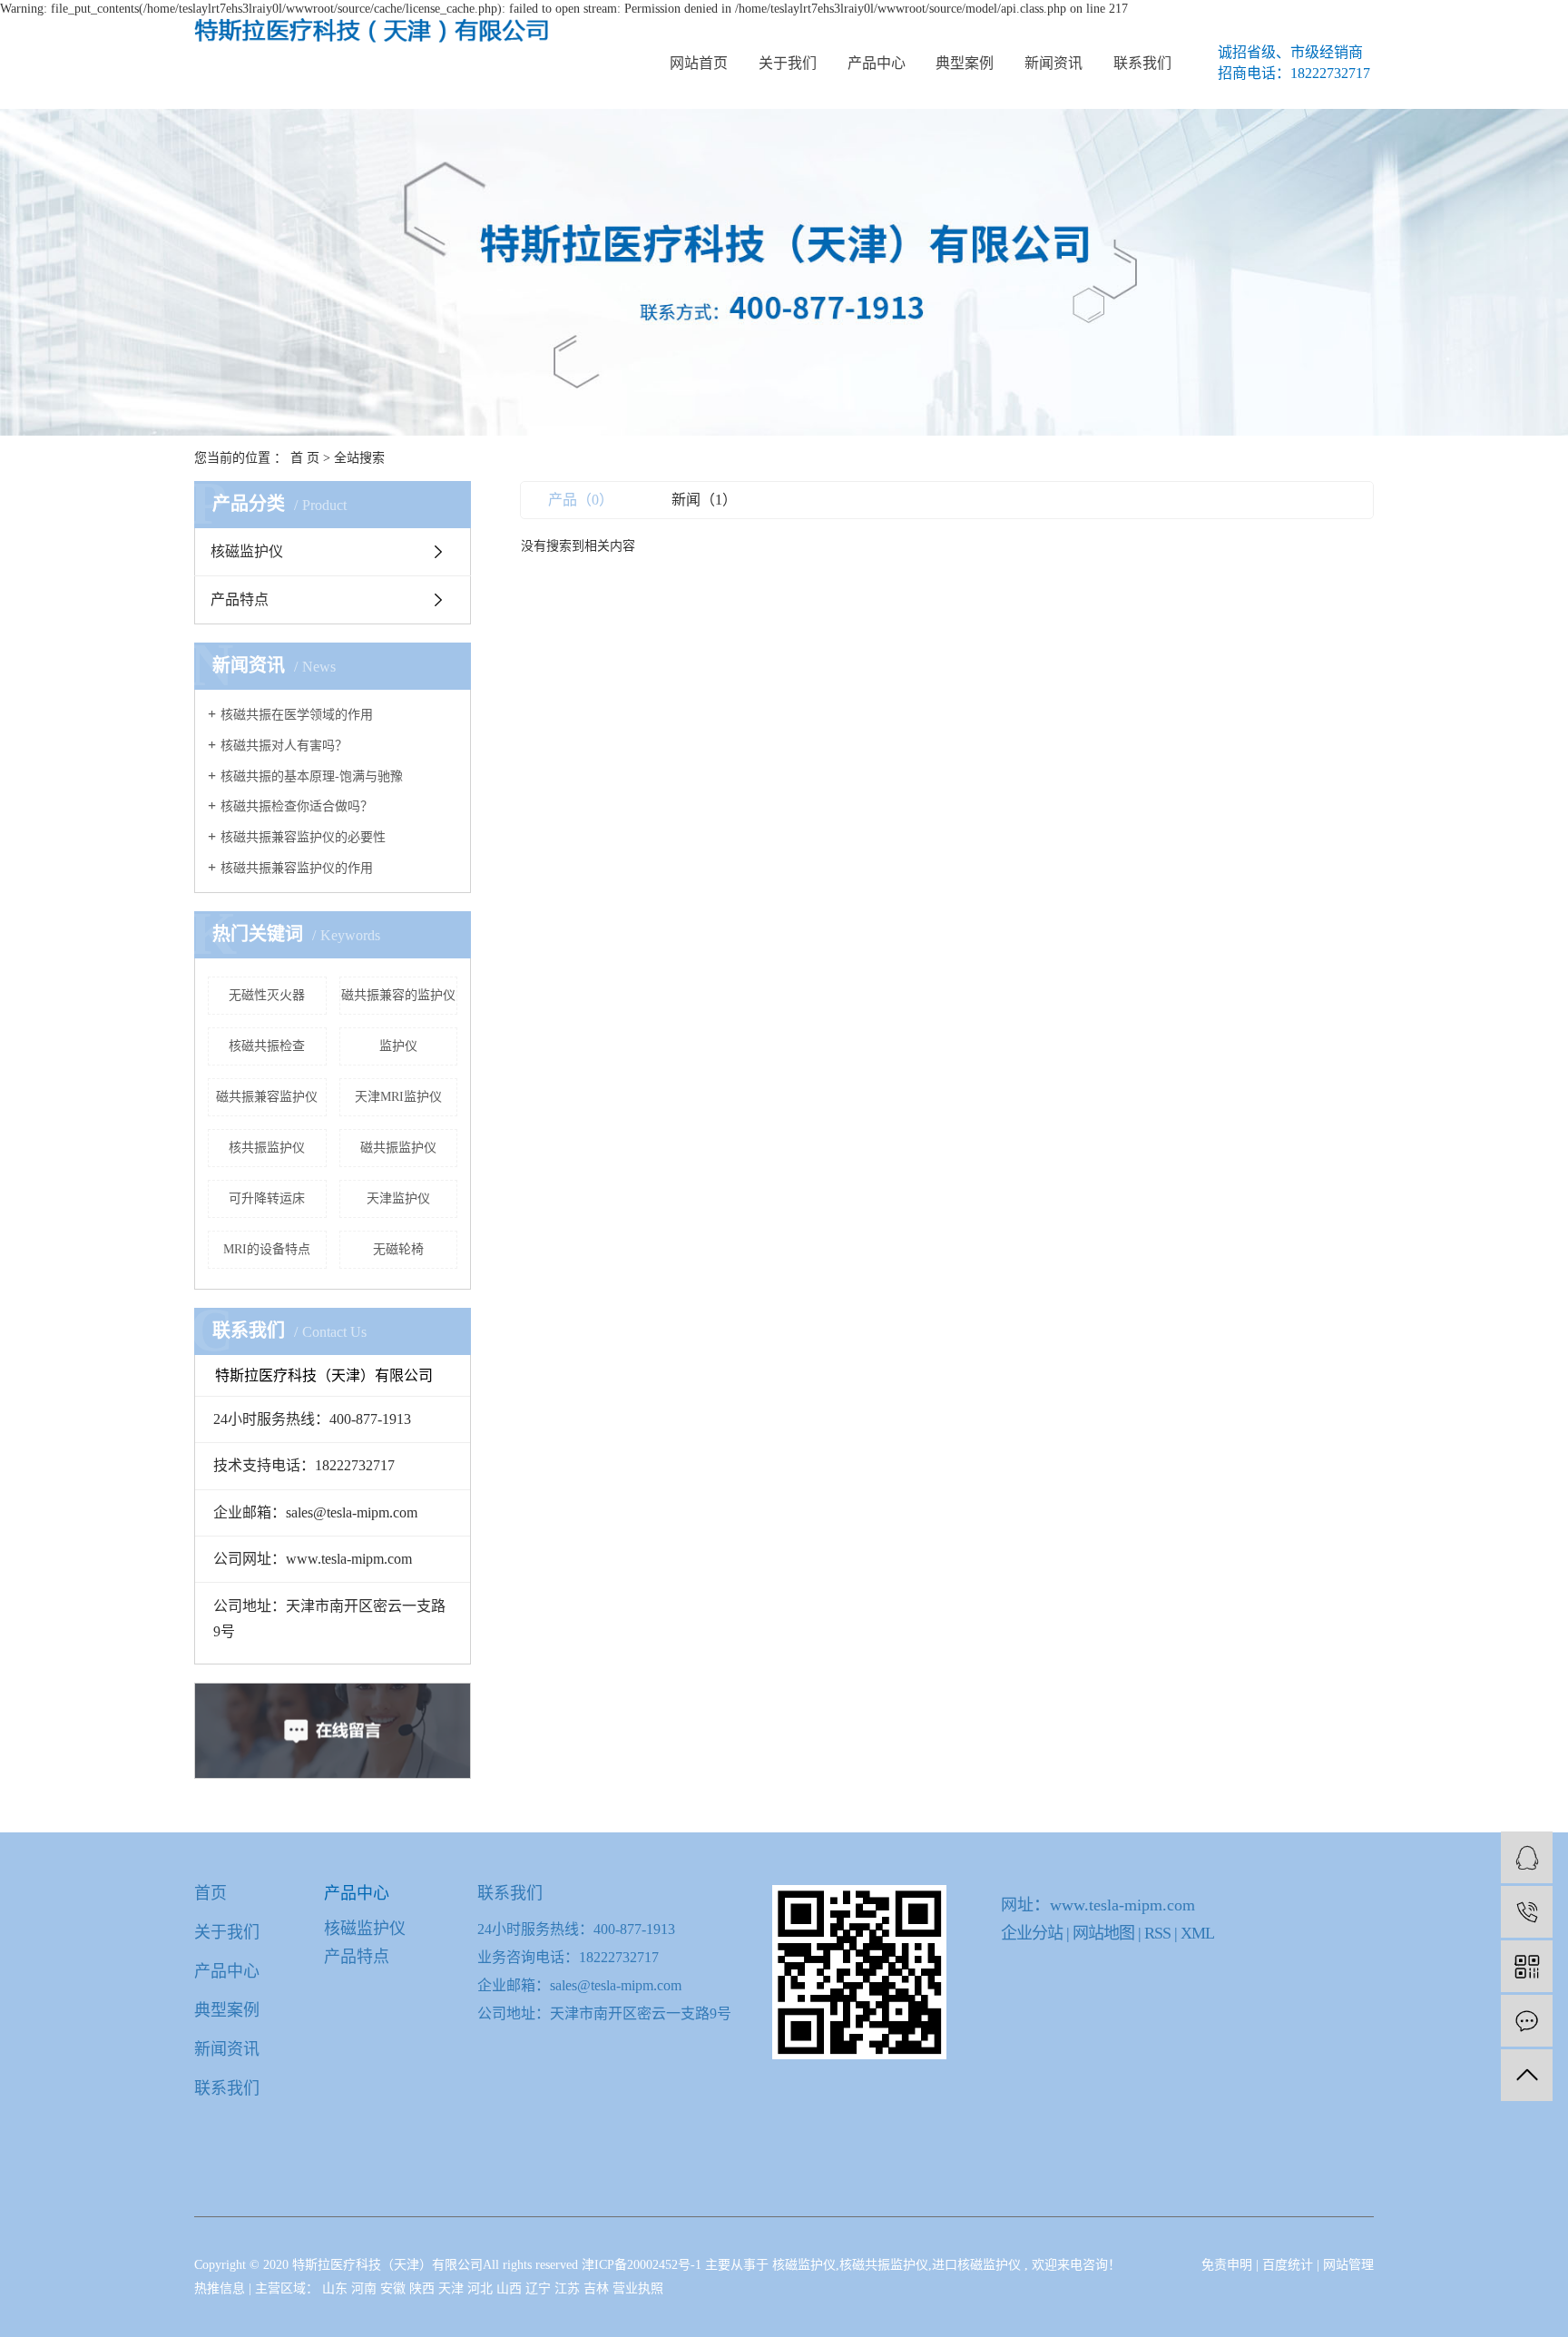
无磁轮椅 (398, 1249)
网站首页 (699, 63)
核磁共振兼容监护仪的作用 (297, 868)
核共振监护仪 (267, 1148)
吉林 (598, 2288)
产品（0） (581, 500)
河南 (366, 2288)
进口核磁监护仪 (976, 2265)
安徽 (395, 2288)
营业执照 (638, 2288)
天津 (453, 2288)
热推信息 (220, 2288)
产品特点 (240, 599)
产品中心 (877, 63)
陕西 (424, 2288)
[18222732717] (1527, 1912)
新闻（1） (704, 500)
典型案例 (965, 63)
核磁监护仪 (247, 551)
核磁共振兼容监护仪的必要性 (303, 837)
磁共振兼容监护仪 (267, 1097)
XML (1197, 1933)
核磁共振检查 (267, 1046)
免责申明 (1227, 2265)
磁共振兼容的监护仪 (398, 995)
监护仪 (398, 1046)
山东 (337, 2288)
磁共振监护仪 (398, 1148)
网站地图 (1105, 1933)
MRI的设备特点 (267, 1249)
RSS (1157, 1933)
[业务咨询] (1527, 1857)
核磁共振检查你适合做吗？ (297, 806)
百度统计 (1288, 2265)
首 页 (305, 458)
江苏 (569, 2288)
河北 (482, 2288)
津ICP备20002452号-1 (642, 2265)
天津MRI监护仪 (398, 1097)
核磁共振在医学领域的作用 (297, 715)
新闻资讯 (1053, 63)
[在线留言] (1527, 2021)
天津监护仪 (398, 1198)
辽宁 (540, 2288)
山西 (511, 2288)
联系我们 (1142, 63)
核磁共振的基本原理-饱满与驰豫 (312, 776)
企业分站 (1032, 1933)
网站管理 (1348, 2265)
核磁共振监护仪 (884, 2265)
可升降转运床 (267, 1198)
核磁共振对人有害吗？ (284, 746)
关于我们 (788, 63)
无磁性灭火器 (267, 995)
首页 (211, 1893)
